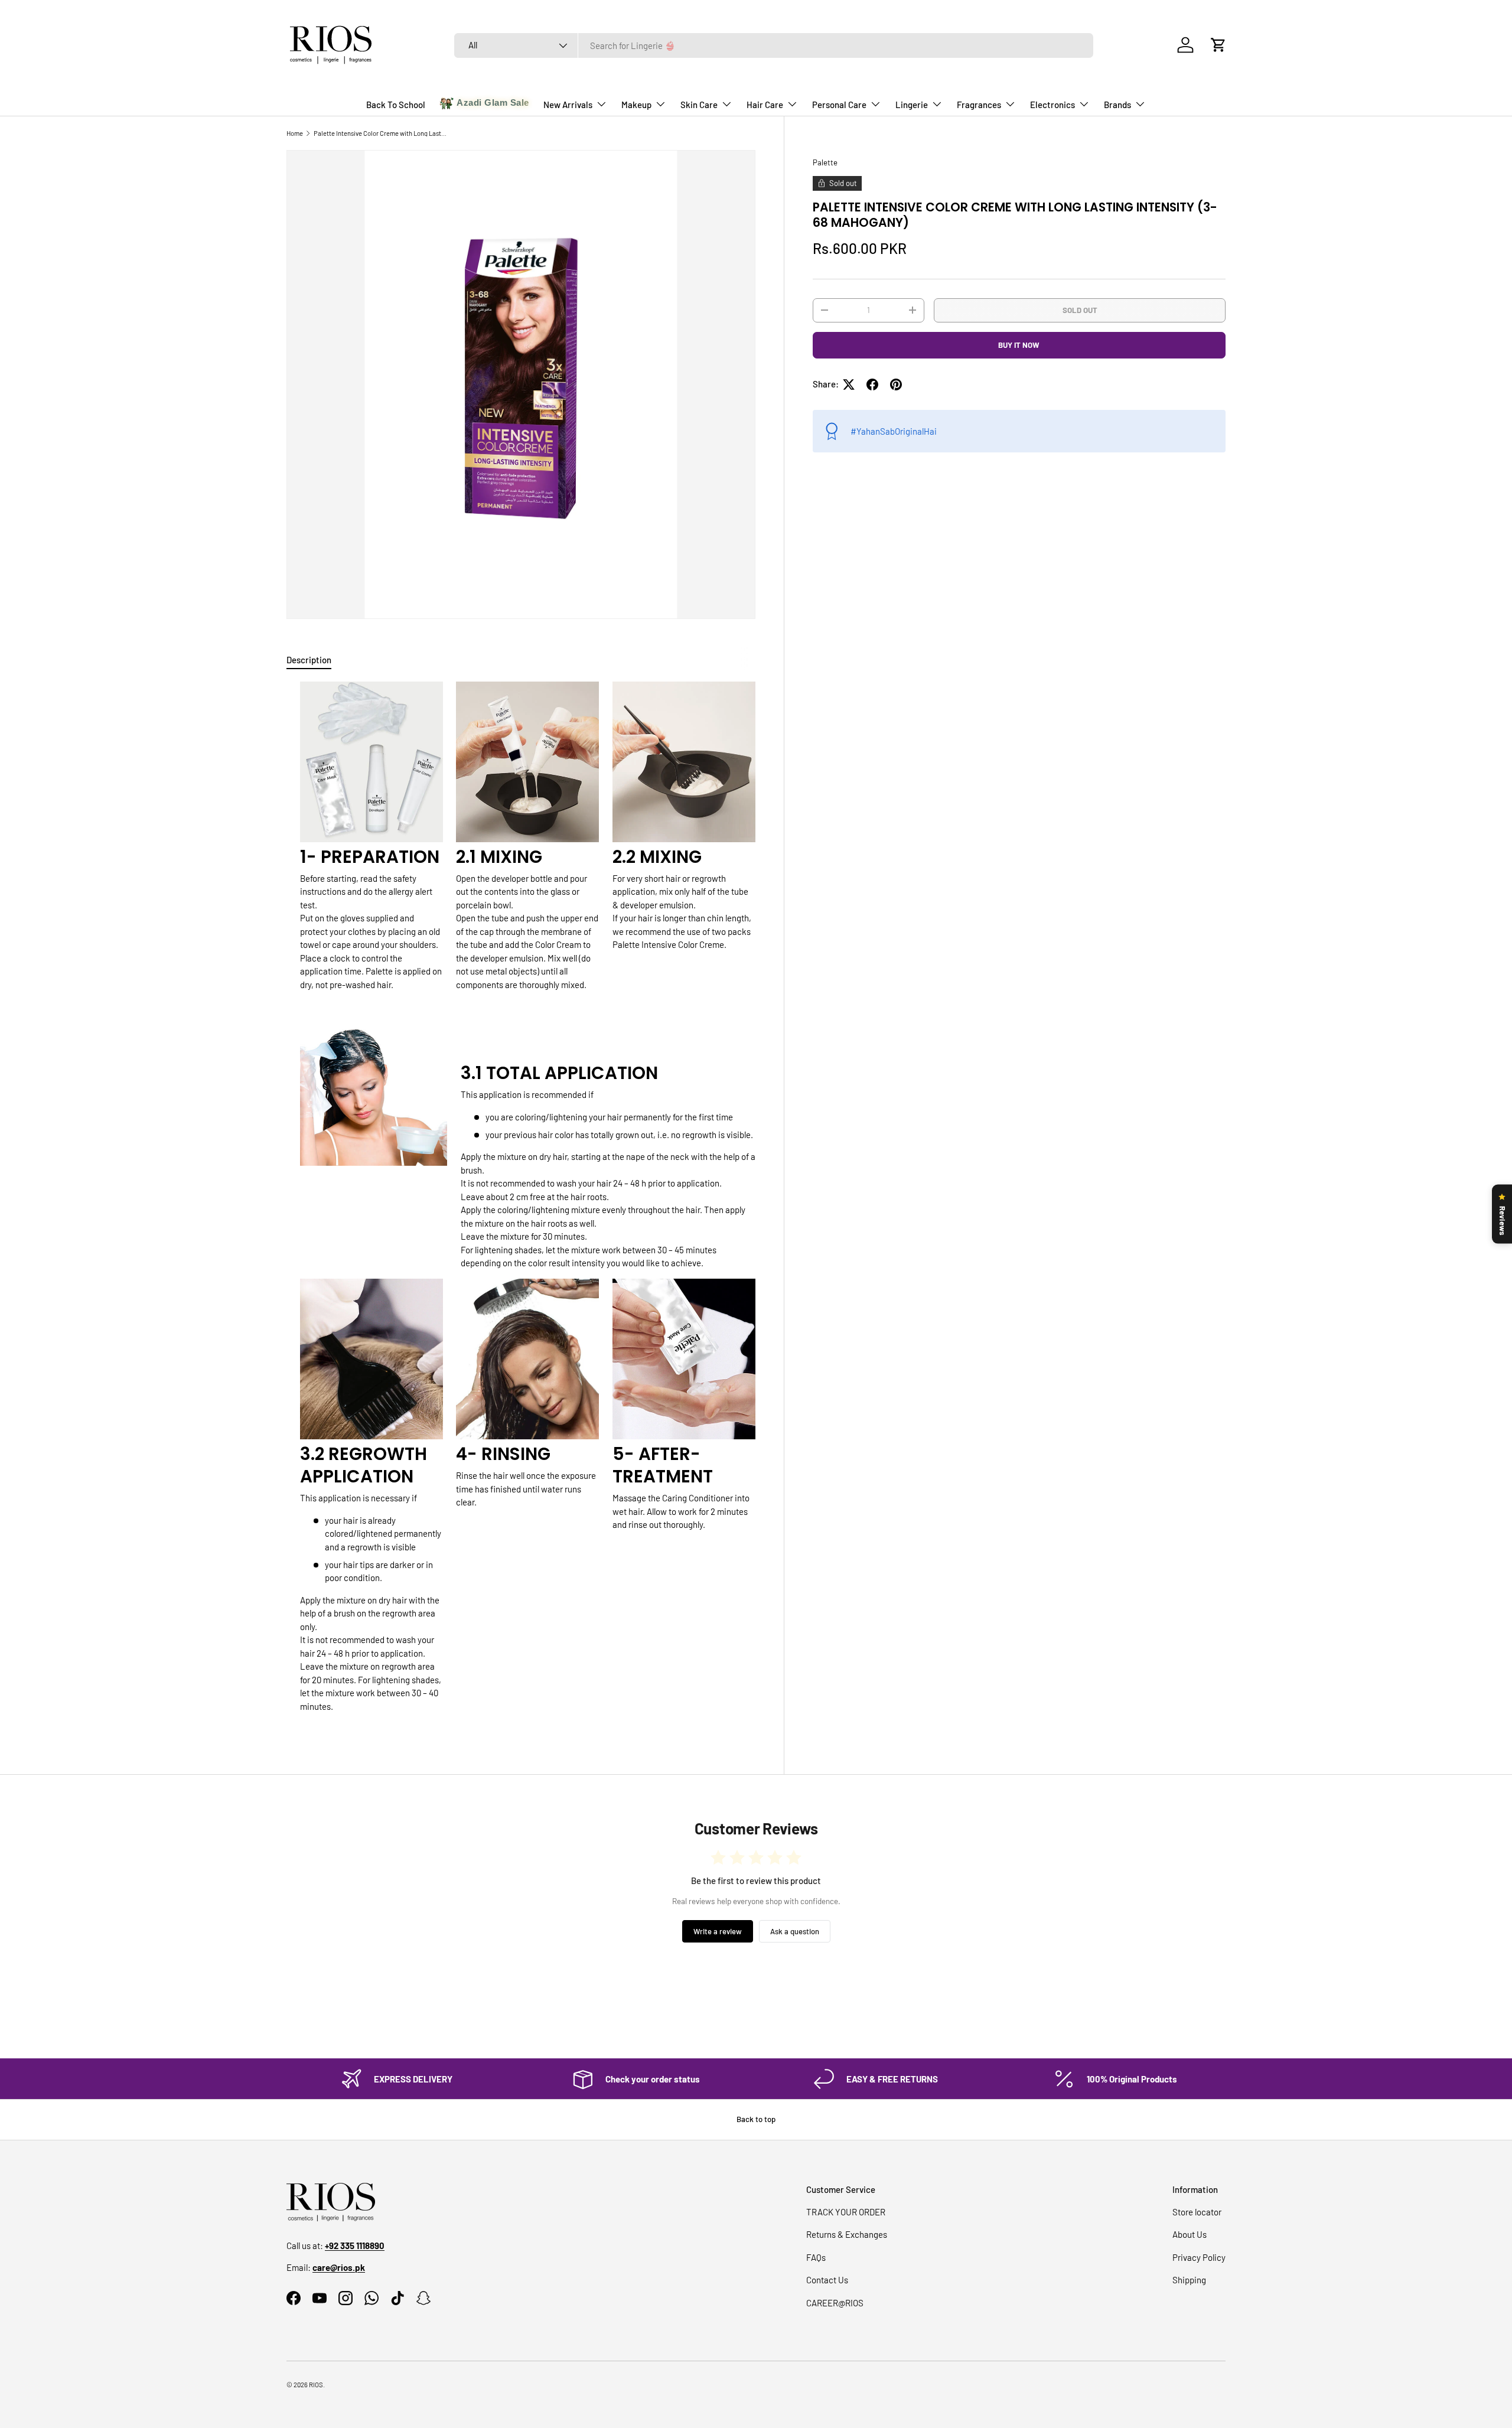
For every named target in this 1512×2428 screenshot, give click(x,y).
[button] (1218, 45)
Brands (1117, 105)
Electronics (1052, 105)
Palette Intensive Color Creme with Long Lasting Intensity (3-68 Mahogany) (380, 133)
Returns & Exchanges (847, 2234)
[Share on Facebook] (872, 384)
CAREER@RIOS (835, 2303)
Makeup (636, 105)
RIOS (316, 2385)
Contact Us (827, 2280)
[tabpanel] (521, 1202)
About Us (1190, 2234)
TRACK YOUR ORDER (846, 2212)
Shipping (1189, 2280)
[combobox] (774, 45)
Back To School (396, 105)
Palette (825, 162)
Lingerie (912, 105)
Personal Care (839, 105)
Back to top (756, 2119)
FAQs (816, 2257)
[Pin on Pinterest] (896, 384)
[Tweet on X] (849, 384)
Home (295, 133)
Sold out (1080, 309)
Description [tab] (309, 660)
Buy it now (1019, 345)
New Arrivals (568, 105)
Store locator (1197, 2212)
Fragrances (979, 105)
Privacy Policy (1199, 2257)
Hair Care (765, 105)
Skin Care (699, 105)
